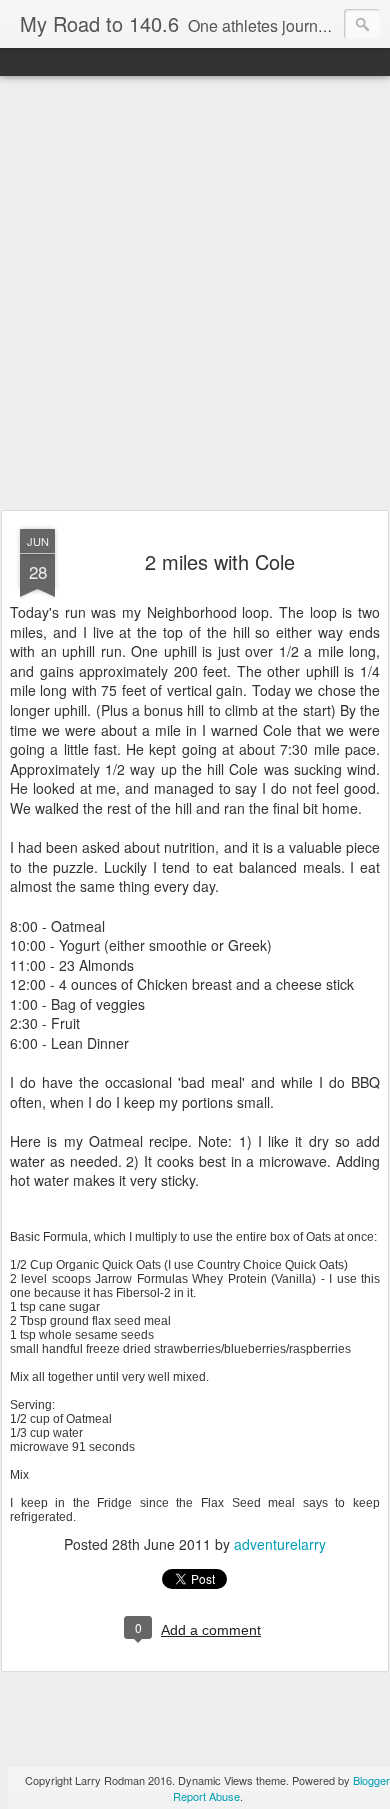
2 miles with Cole (220, 561)
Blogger (371, 1780)
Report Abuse (206, 1796)
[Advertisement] (195, 294)
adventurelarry (280, 1544)
